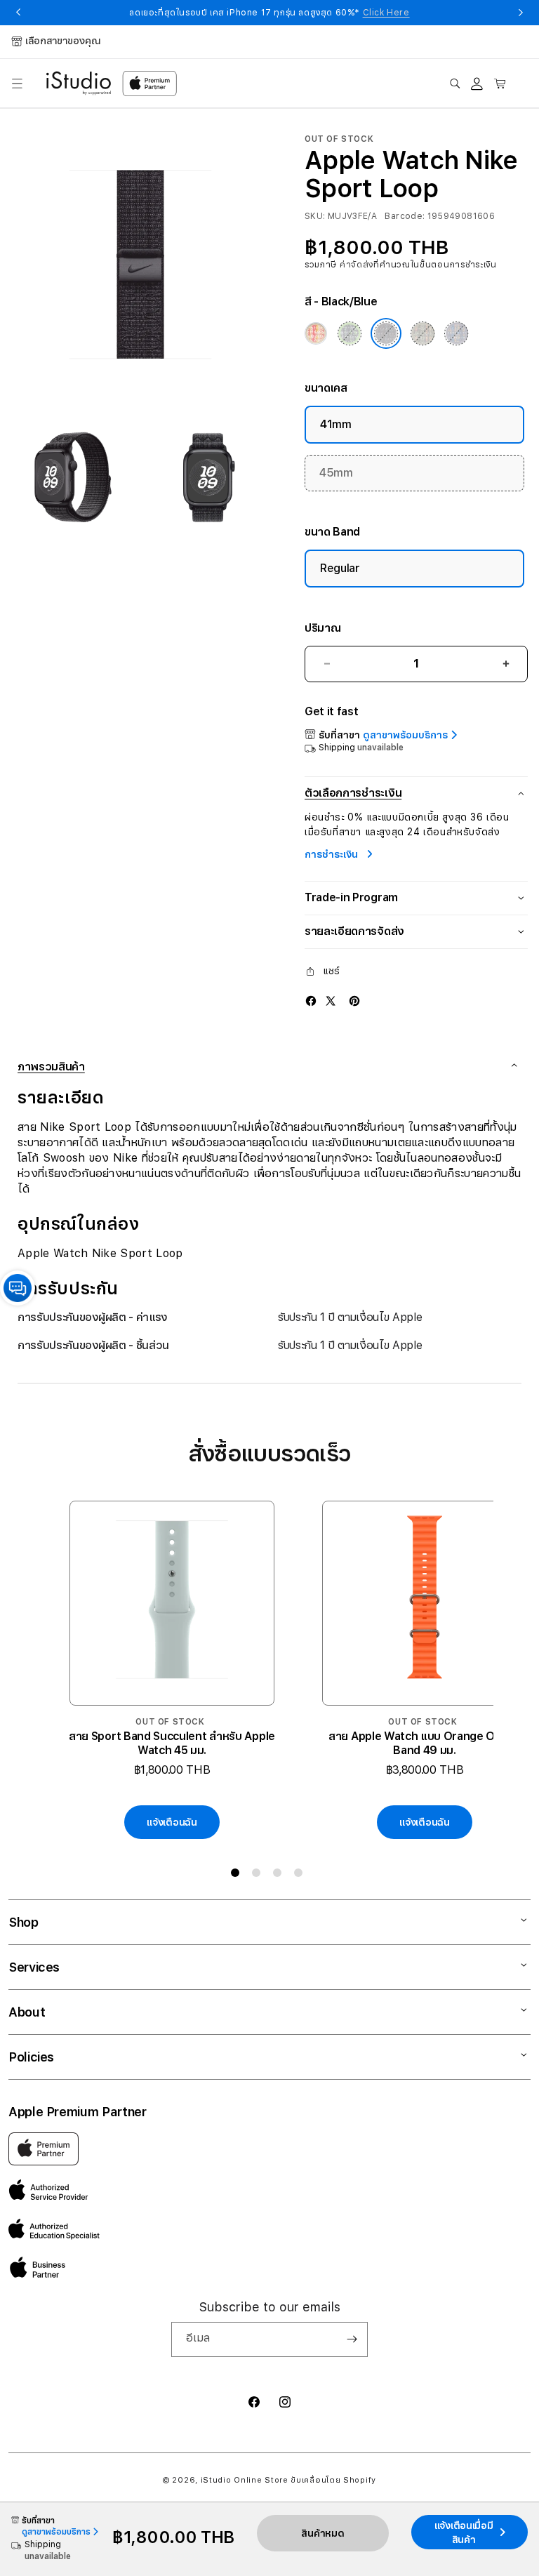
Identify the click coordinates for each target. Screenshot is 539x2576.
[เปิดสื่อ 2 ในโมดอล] (73, 477)
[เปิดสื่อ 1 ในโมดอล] (140, 263)
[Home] (79, 84)
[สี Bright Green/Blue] (350, 333)
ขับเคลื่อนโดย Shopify (333, 2480)
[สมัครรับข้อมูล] (352, 2339)
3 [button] (280, 1875)
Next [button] (521, 13)
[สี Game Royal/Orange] (457, 333)
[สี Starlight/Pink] (316, 333)
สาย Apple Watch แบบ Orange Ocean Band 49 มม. (425, 1743)
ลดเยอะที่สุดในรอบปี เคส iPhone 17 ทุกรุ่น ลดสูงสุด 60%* (269, 13)
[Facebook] (311, 1000)
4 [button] (301, 1875)
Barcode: (405, 216)
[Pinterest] (354, 1000)
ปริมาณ (322, 628)
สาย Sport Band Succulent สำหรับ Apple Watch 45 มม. (172, 1743)
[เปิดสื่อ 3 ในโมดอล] (208, 477)
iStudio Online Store (245, 2480)
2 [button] (259, 1875)
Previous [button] (18, 13)
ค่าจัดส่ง (357, 265)
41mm (336, 424)
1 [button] (238, 1875)
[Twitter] (331, 1000)
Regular (340, 568)
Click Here (386, 13)
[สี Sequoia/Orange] (422, 333)
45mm (336, 473)
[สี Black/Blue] (386, 333)
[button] (17, 84)
